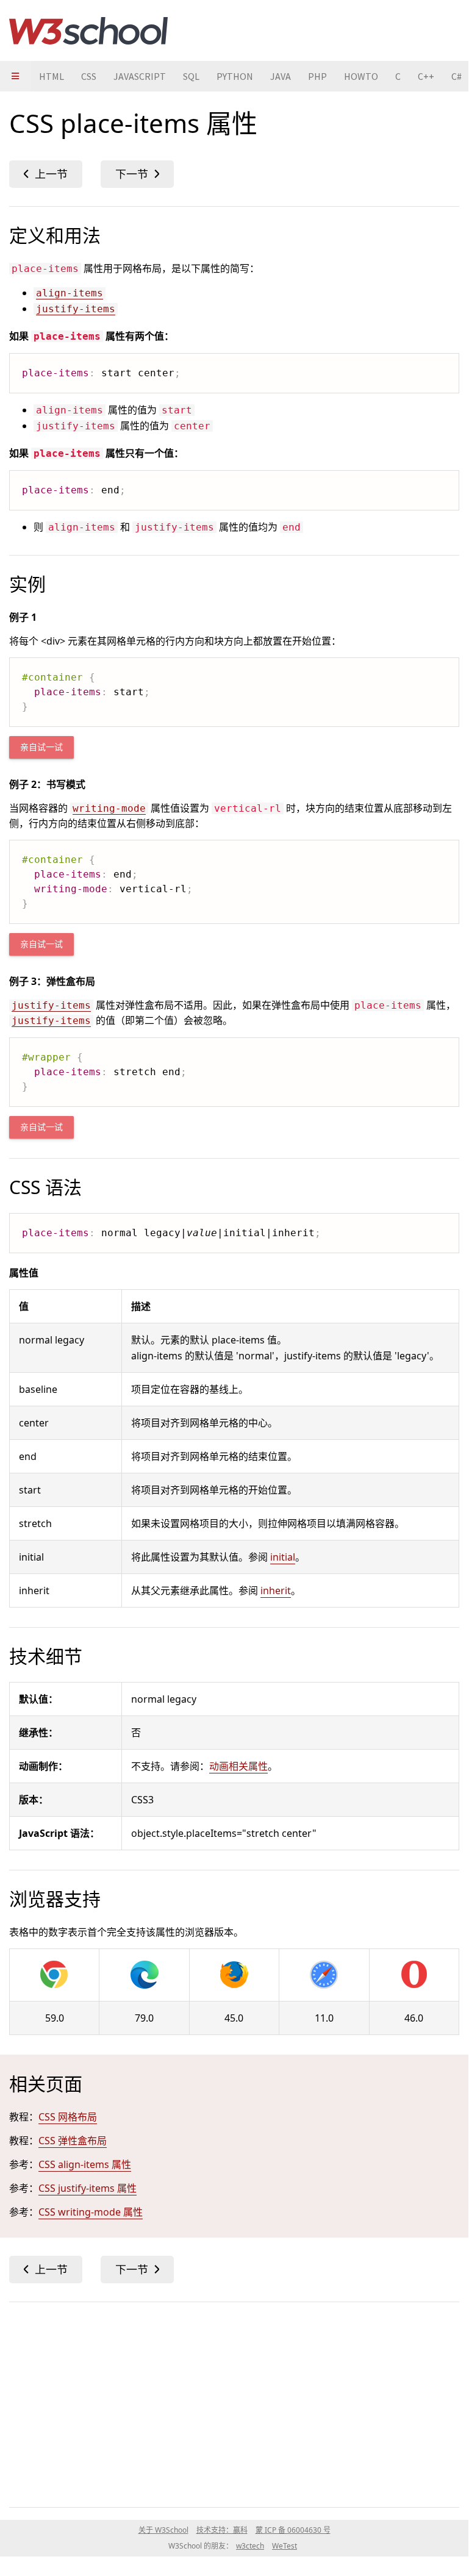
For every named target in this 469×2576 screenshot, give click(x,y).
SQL (191, 76)
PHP (317, 76)
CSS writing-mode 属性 (91, 2212)
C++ (426, 76)
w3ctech (250, 2546)
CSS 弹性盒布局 (73, 2141)
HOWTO (361, 76)
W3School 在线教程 (88, 30)
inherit (276, 1590)
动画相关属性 (238, 1766)
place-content (46, 174)
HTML (52, 76)
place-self (137, 174)
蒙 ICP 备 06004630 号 (293, 2530)
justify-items (76, 309)
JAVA (281, 76)
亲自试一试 (41, 747)
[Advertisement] (234, 2402)
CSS (89, 76)
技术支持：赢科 (222, 2530)
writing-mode (109, 808)
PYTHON (235, 76)
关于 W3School (163, 2530)
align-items (70, 293)
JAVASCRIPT (140, 76)
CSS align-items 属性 (85, 2164)
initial (283, 1557)
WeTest (285, 2546)
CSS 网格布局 (68, 2117)
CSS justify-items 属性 (88, 2188)
